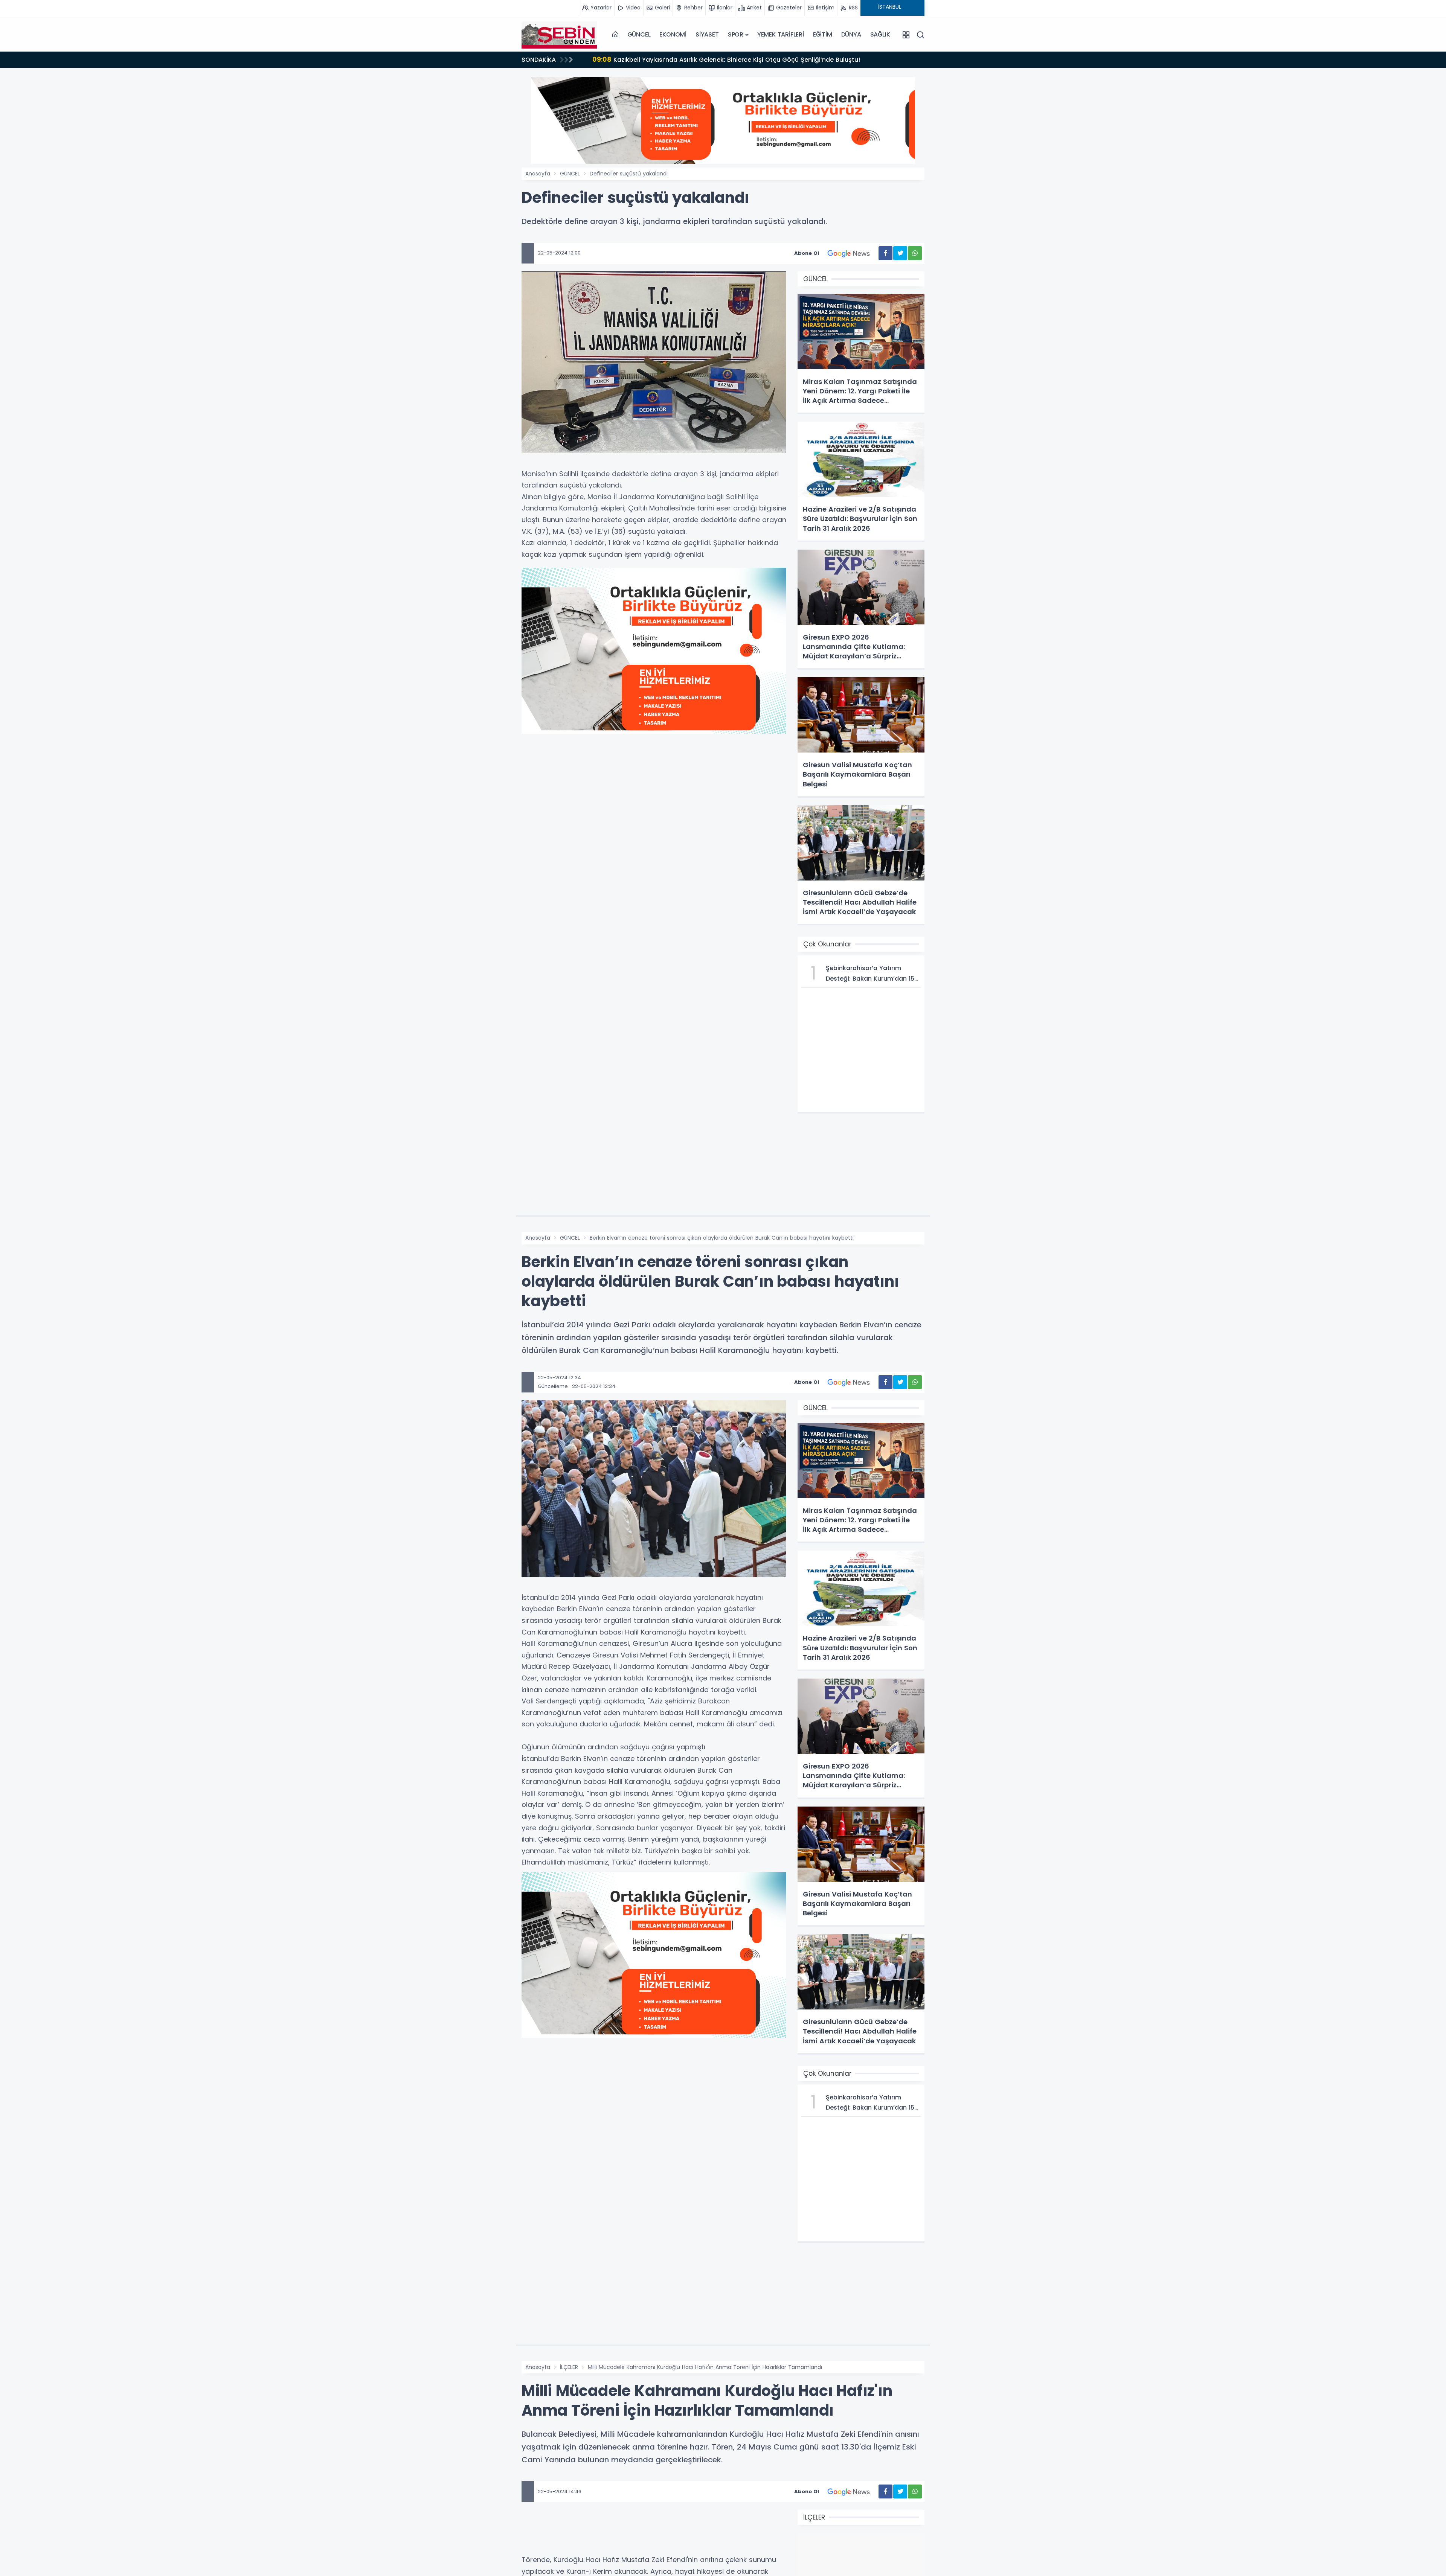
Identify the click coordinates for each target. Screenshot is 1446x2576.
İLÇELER (569, 2367)
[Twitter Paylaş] (900, 253)
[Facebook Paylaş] (885, 253)
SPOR (736, 34)
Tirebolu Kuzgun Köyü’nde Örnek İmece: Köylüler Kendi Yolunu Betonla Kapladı (723, 59)
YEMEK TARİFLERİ (781, 34)
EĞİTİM (823, 34)
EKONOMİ (673, 34)
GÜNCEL (639, 34)
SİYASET (707, 34)
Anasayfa (538, 174)
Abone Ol (807, 253)
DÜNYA (851, 34)
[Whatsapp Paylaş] (915, 253)
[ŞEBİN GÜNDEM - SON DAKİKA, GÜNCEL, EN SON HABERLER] (559, 35)
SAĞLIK (880, 34)
